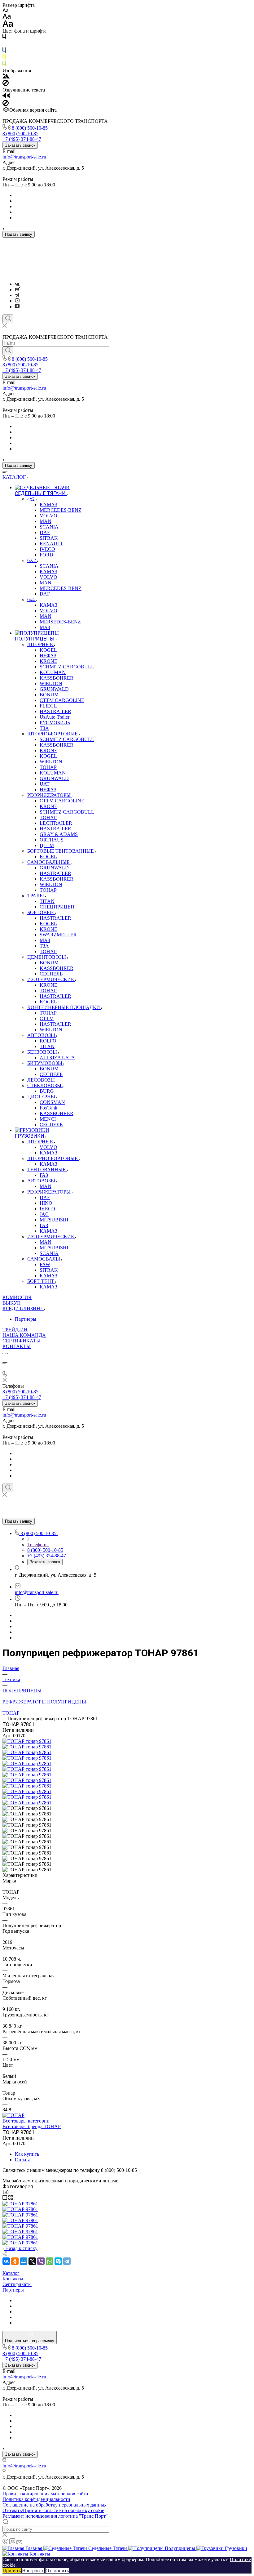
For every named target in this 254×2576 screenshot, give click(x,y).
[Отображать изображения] (6, 77)
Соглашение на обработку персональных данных (55, 2505)
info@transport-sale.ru (24, 157)
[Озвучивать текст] (6, 97)
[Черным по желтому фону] (4, 58)
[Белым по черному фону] (4, 45)
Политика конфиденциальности (36, 2499)
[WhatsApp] (50, 2261)
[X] (32, 2261)
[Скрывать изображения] (6, 84)
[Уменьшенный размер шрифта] (5, 11)
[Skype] (58, 2261)
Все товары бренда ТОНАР (32, 2126)
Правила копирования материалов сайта (45, 2494)
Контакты (13, 2279)
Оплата (23, 2160)
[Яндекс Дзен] (17, 307)
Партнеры (26, 1319)
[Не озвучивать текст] (6, 104)
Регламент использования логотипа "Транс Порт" (55, 2516)
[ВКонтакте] (17, 284)
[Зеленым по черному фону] (4, 65)
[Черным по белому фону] (4, 38)
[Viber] (41, 2261)
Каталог (11, 2273)
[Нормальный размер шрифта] (7, 17)
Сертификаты (17, 2284)
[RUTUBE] (18, 290)
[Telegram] (17, 295)
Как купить (27, 2154)
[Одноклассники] (15, 2261)
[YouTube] (17, 301)
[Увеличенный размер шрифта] (8, 25)
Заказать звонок (20, 145)
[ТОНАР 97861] (27, 1741)
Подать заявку (19, 234)
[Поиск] (8, 319)
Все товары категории (26, 2121)
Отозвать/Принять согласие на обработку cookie (53, 2510)
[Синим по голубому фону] (4, 51)
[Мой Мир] (24, 2261)
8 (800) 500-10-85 (30, 128)
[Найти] (8, 351)
